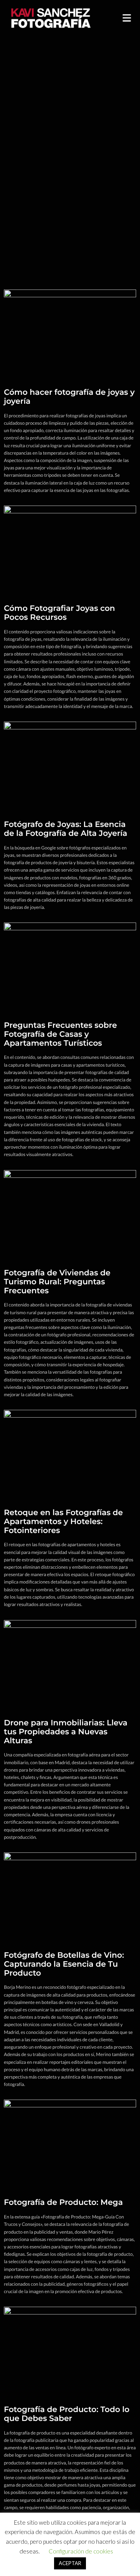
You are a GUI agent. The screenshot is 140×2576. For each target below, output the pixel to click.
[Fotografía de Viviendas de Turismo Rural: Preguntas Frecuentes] (70, 1213)
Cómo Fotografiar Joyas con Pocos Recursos (59, 613)
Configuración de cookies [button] (81, 2551)
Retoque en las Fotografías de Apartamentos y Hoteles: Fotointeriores (63, 1522)
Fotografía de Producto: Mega (63, 2203)
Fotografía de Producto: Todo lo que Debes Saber (67, 2414)
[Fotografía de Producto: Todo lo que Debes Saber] (70, 2350)
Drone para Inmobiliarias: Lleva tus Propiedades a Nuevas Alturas (66, 1732)
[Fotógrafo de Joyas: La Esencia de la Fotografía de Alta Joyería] (70, 765)
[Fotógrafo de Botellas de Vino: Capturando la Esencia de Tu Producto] (70, 1895)
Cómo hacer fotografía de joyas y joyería (69, 397)
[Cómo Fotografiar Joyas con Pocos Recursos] (70, 549)
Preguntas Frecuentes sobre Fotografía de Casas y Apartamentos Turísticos (60, 1034)
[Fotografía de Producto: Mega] (70, 2143)
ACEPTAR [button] (70, 2563)
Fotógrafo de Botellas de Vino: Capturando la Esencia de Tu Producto (64, 1964)
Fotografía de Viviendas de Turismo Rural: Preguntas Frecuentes (57, 1282)
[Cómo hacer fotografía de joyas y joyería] (70, 332)
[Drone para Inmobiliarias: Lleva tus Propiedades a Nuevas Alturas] (70, 1663)
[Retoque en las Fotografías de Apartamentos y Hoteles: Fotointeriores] (70, 1453)
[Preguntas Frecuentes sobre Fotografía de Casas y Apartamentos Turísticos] (70, 965)
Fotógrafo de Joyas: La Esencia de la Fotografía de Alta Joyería (66, 829)
